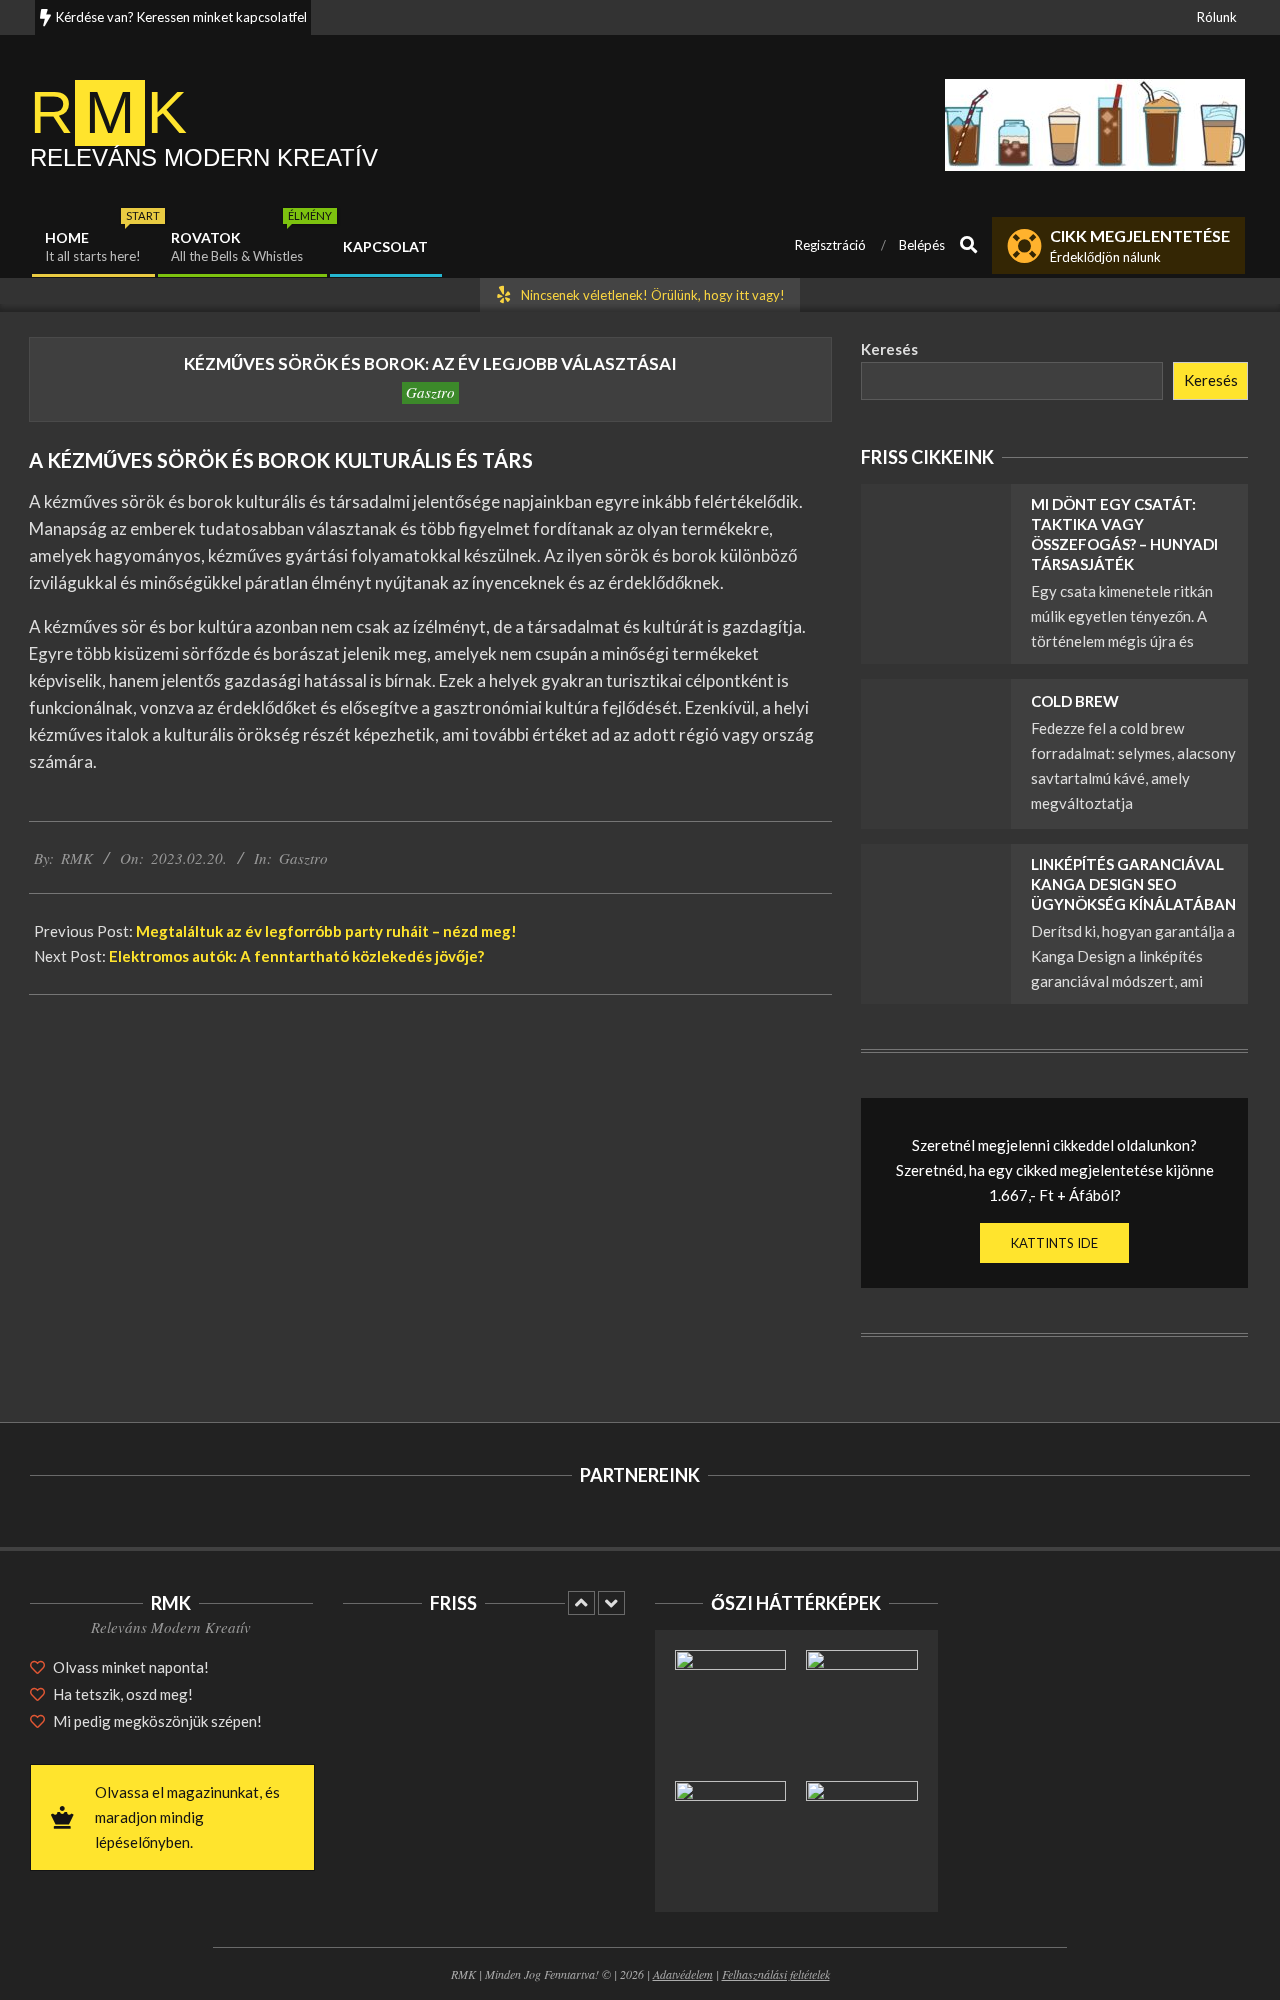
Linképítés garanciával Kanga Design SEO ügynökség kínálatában (1133, 884)
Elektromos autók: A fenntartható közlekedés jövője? (296, 956)
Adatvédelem (683, 1974)
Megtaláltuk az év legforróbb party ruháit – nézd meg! (326, 931)
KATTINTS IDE (1054, 1243)
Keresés (889, 349)
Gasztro (430, 392)
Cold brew (1075, 701)
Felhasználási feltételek (776, 1974)
